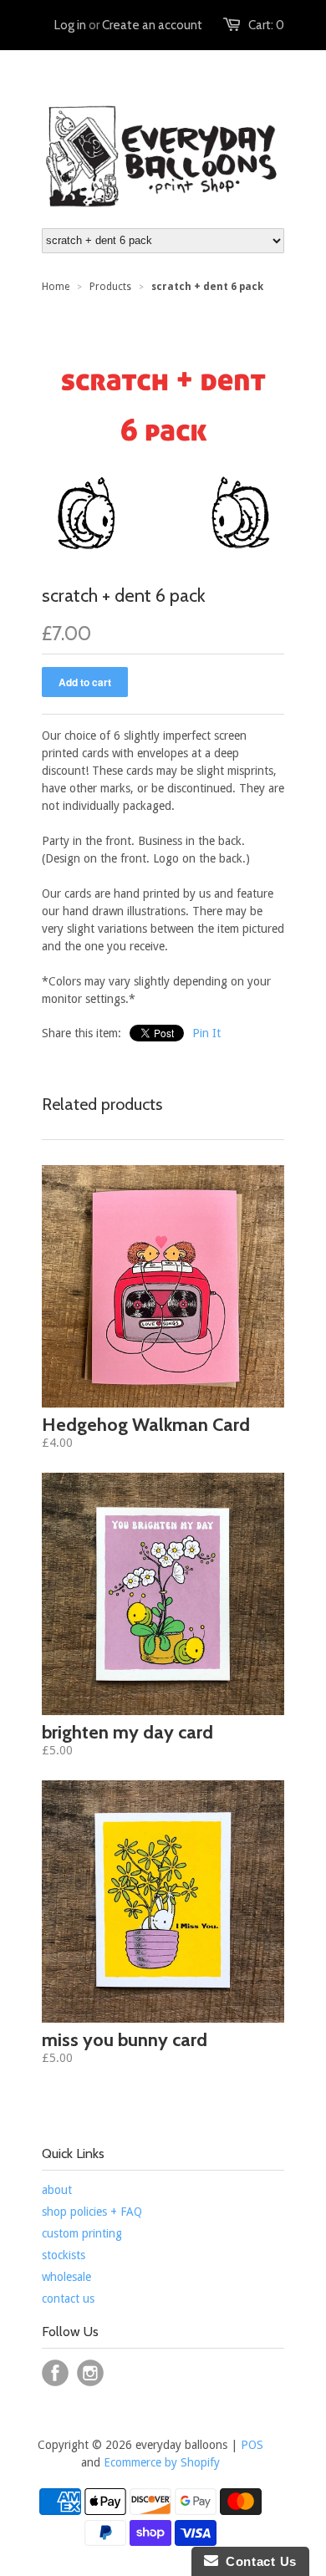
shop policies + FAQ (92, 2212)
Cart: (266, 25)
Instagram (90, 2373)
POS (252, 2445)
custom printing (82, 2233)
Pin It (206, 1033)
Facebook (55, 2373)
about (57, 2190)
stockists (64, 2255)
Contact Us (257, 2561)
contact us (68, 2299)
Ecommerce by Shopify (162, 2462)
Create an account (152, 25)
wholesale (66, 2277)
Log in (70, 25)
